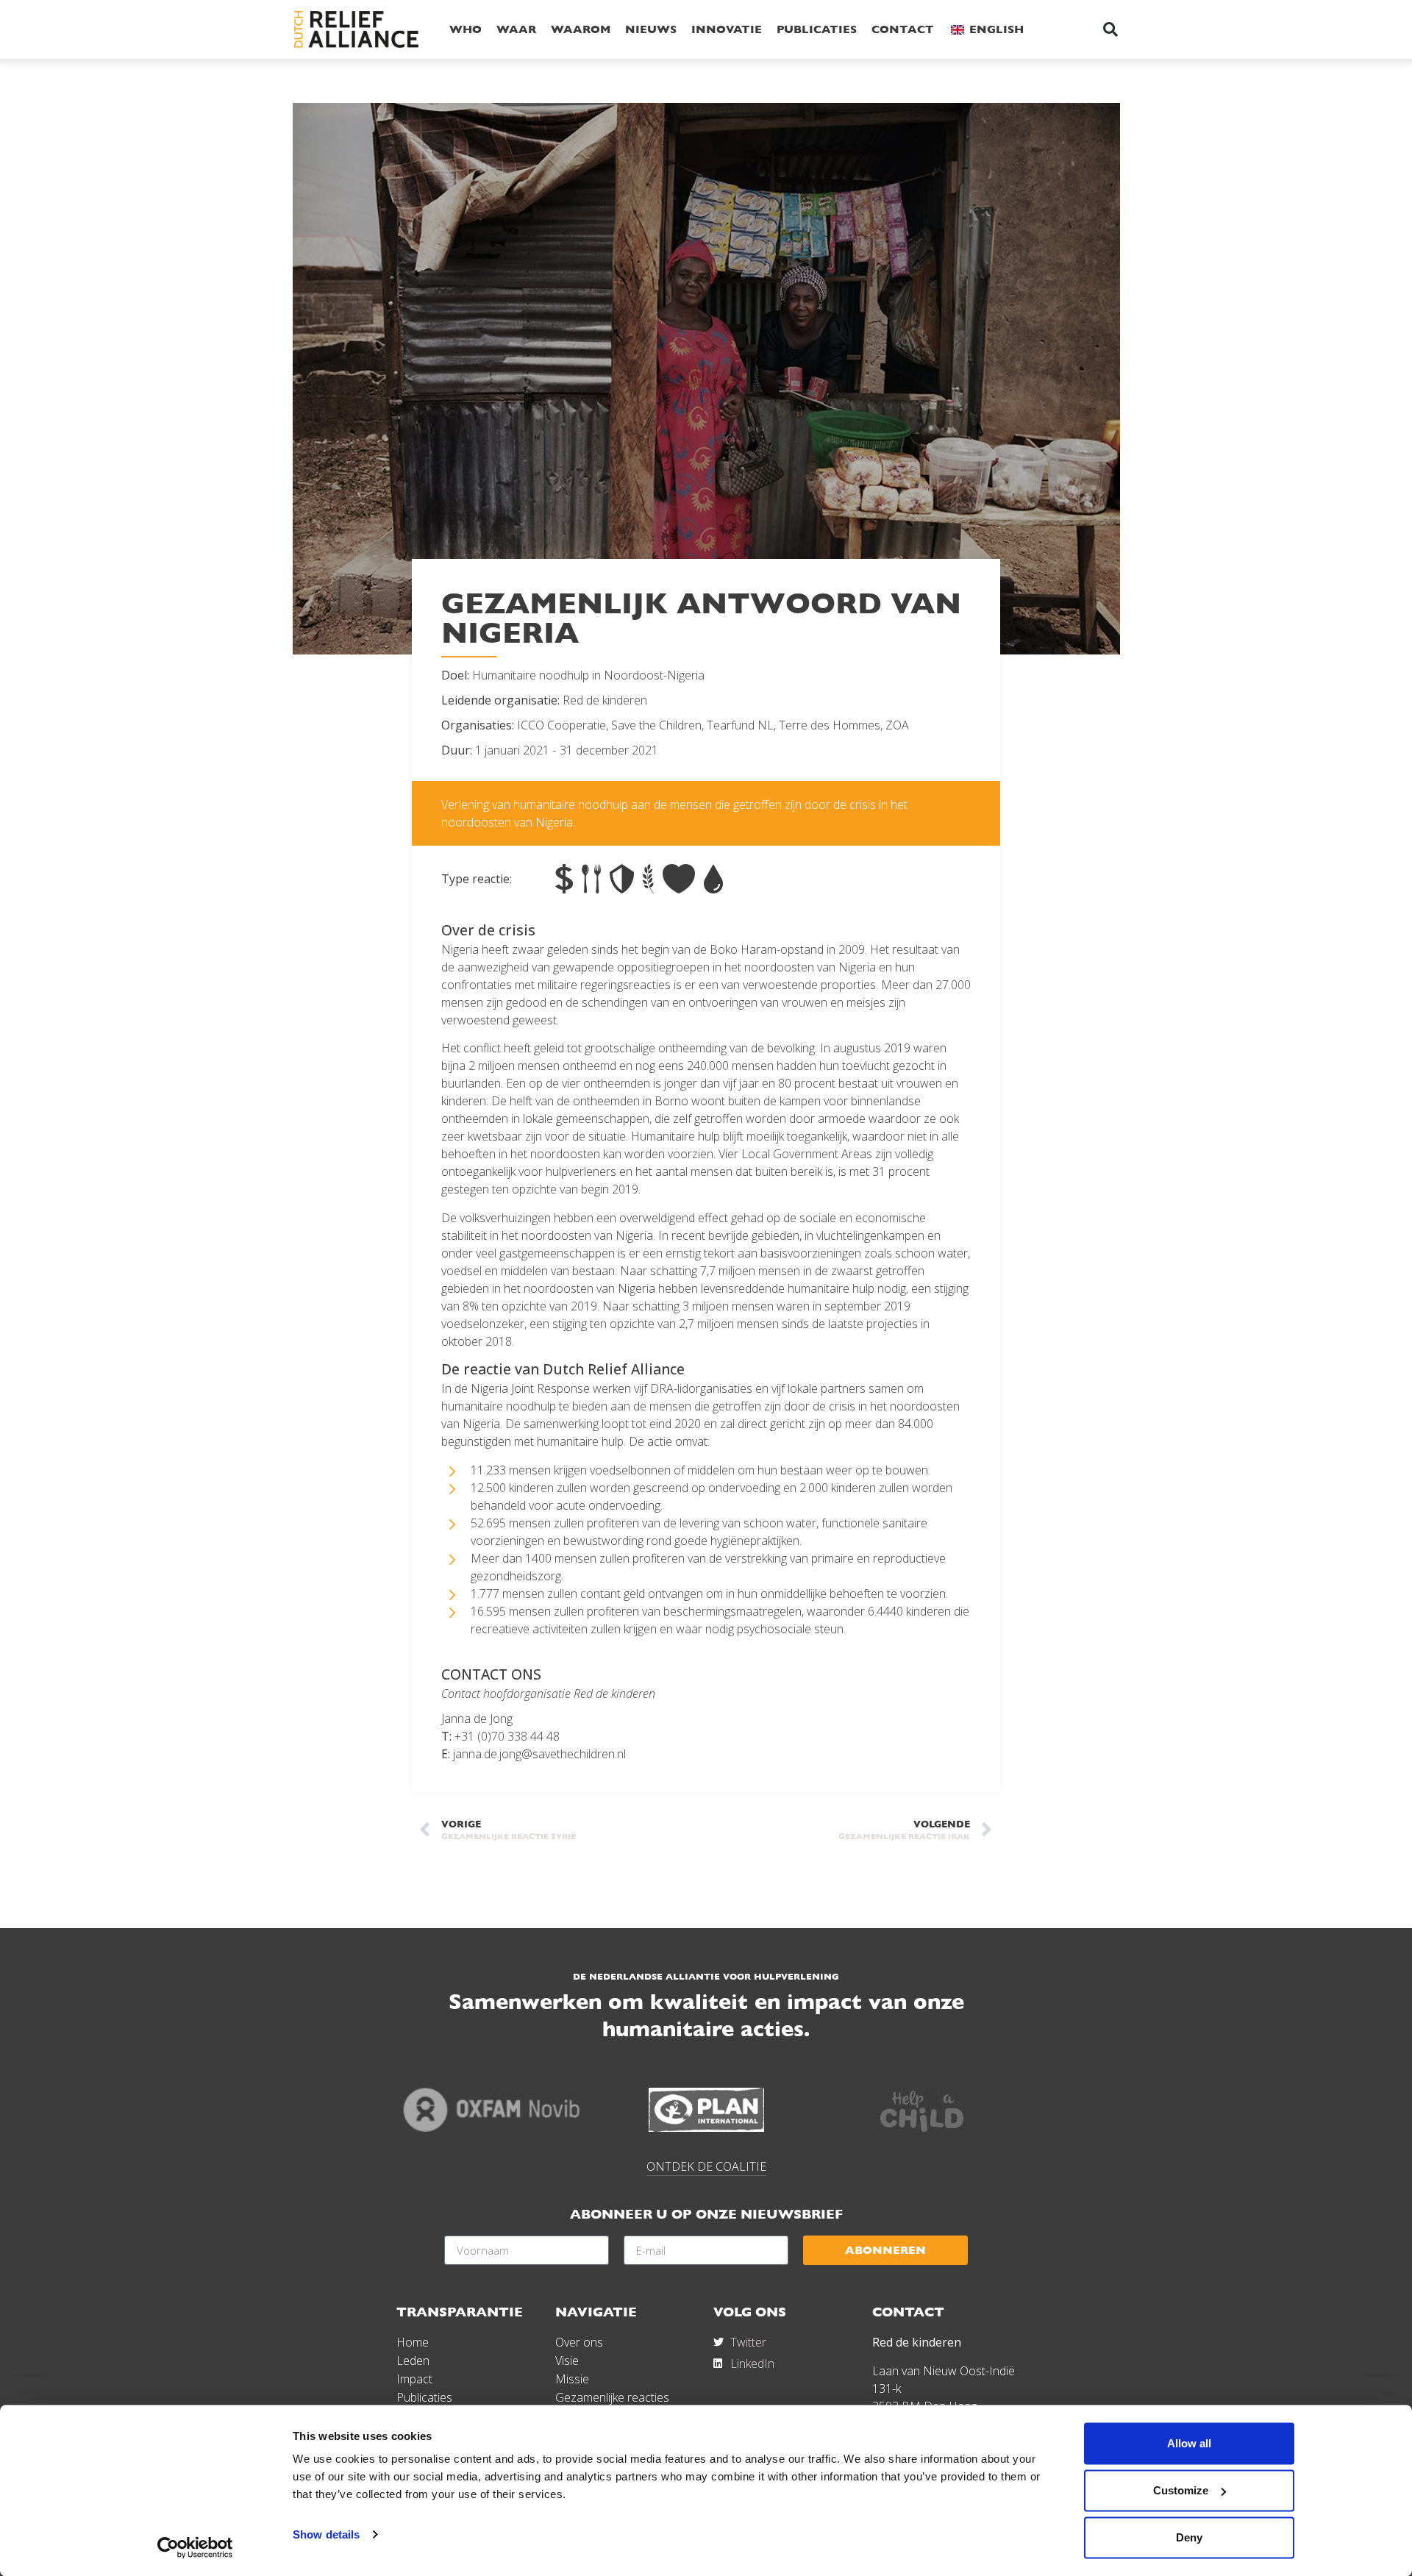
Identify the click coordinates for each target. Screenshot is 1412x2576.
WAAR (516, 29)
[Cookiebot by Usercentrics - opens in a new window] (195, 2547)
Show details (326, 2534)
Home (413, 2342)
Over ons (579, 2342)
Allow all (1189, 2443)
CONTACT (903, 29)
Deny (1189, 2537)
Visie (567, 2361)
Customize (1181, 2490)
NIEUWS (651, 29)
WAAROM (581, 29)
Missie (572, 2379)
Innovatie (727, 29)
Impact (414, 2379)
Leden (413, 2361)
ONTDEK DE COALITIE (706, 2166)
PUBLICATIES (817, 29)
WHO (466, 29)
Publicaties (424, 2397)
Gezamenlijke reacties (612, 2397)
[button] (1110, 29)
